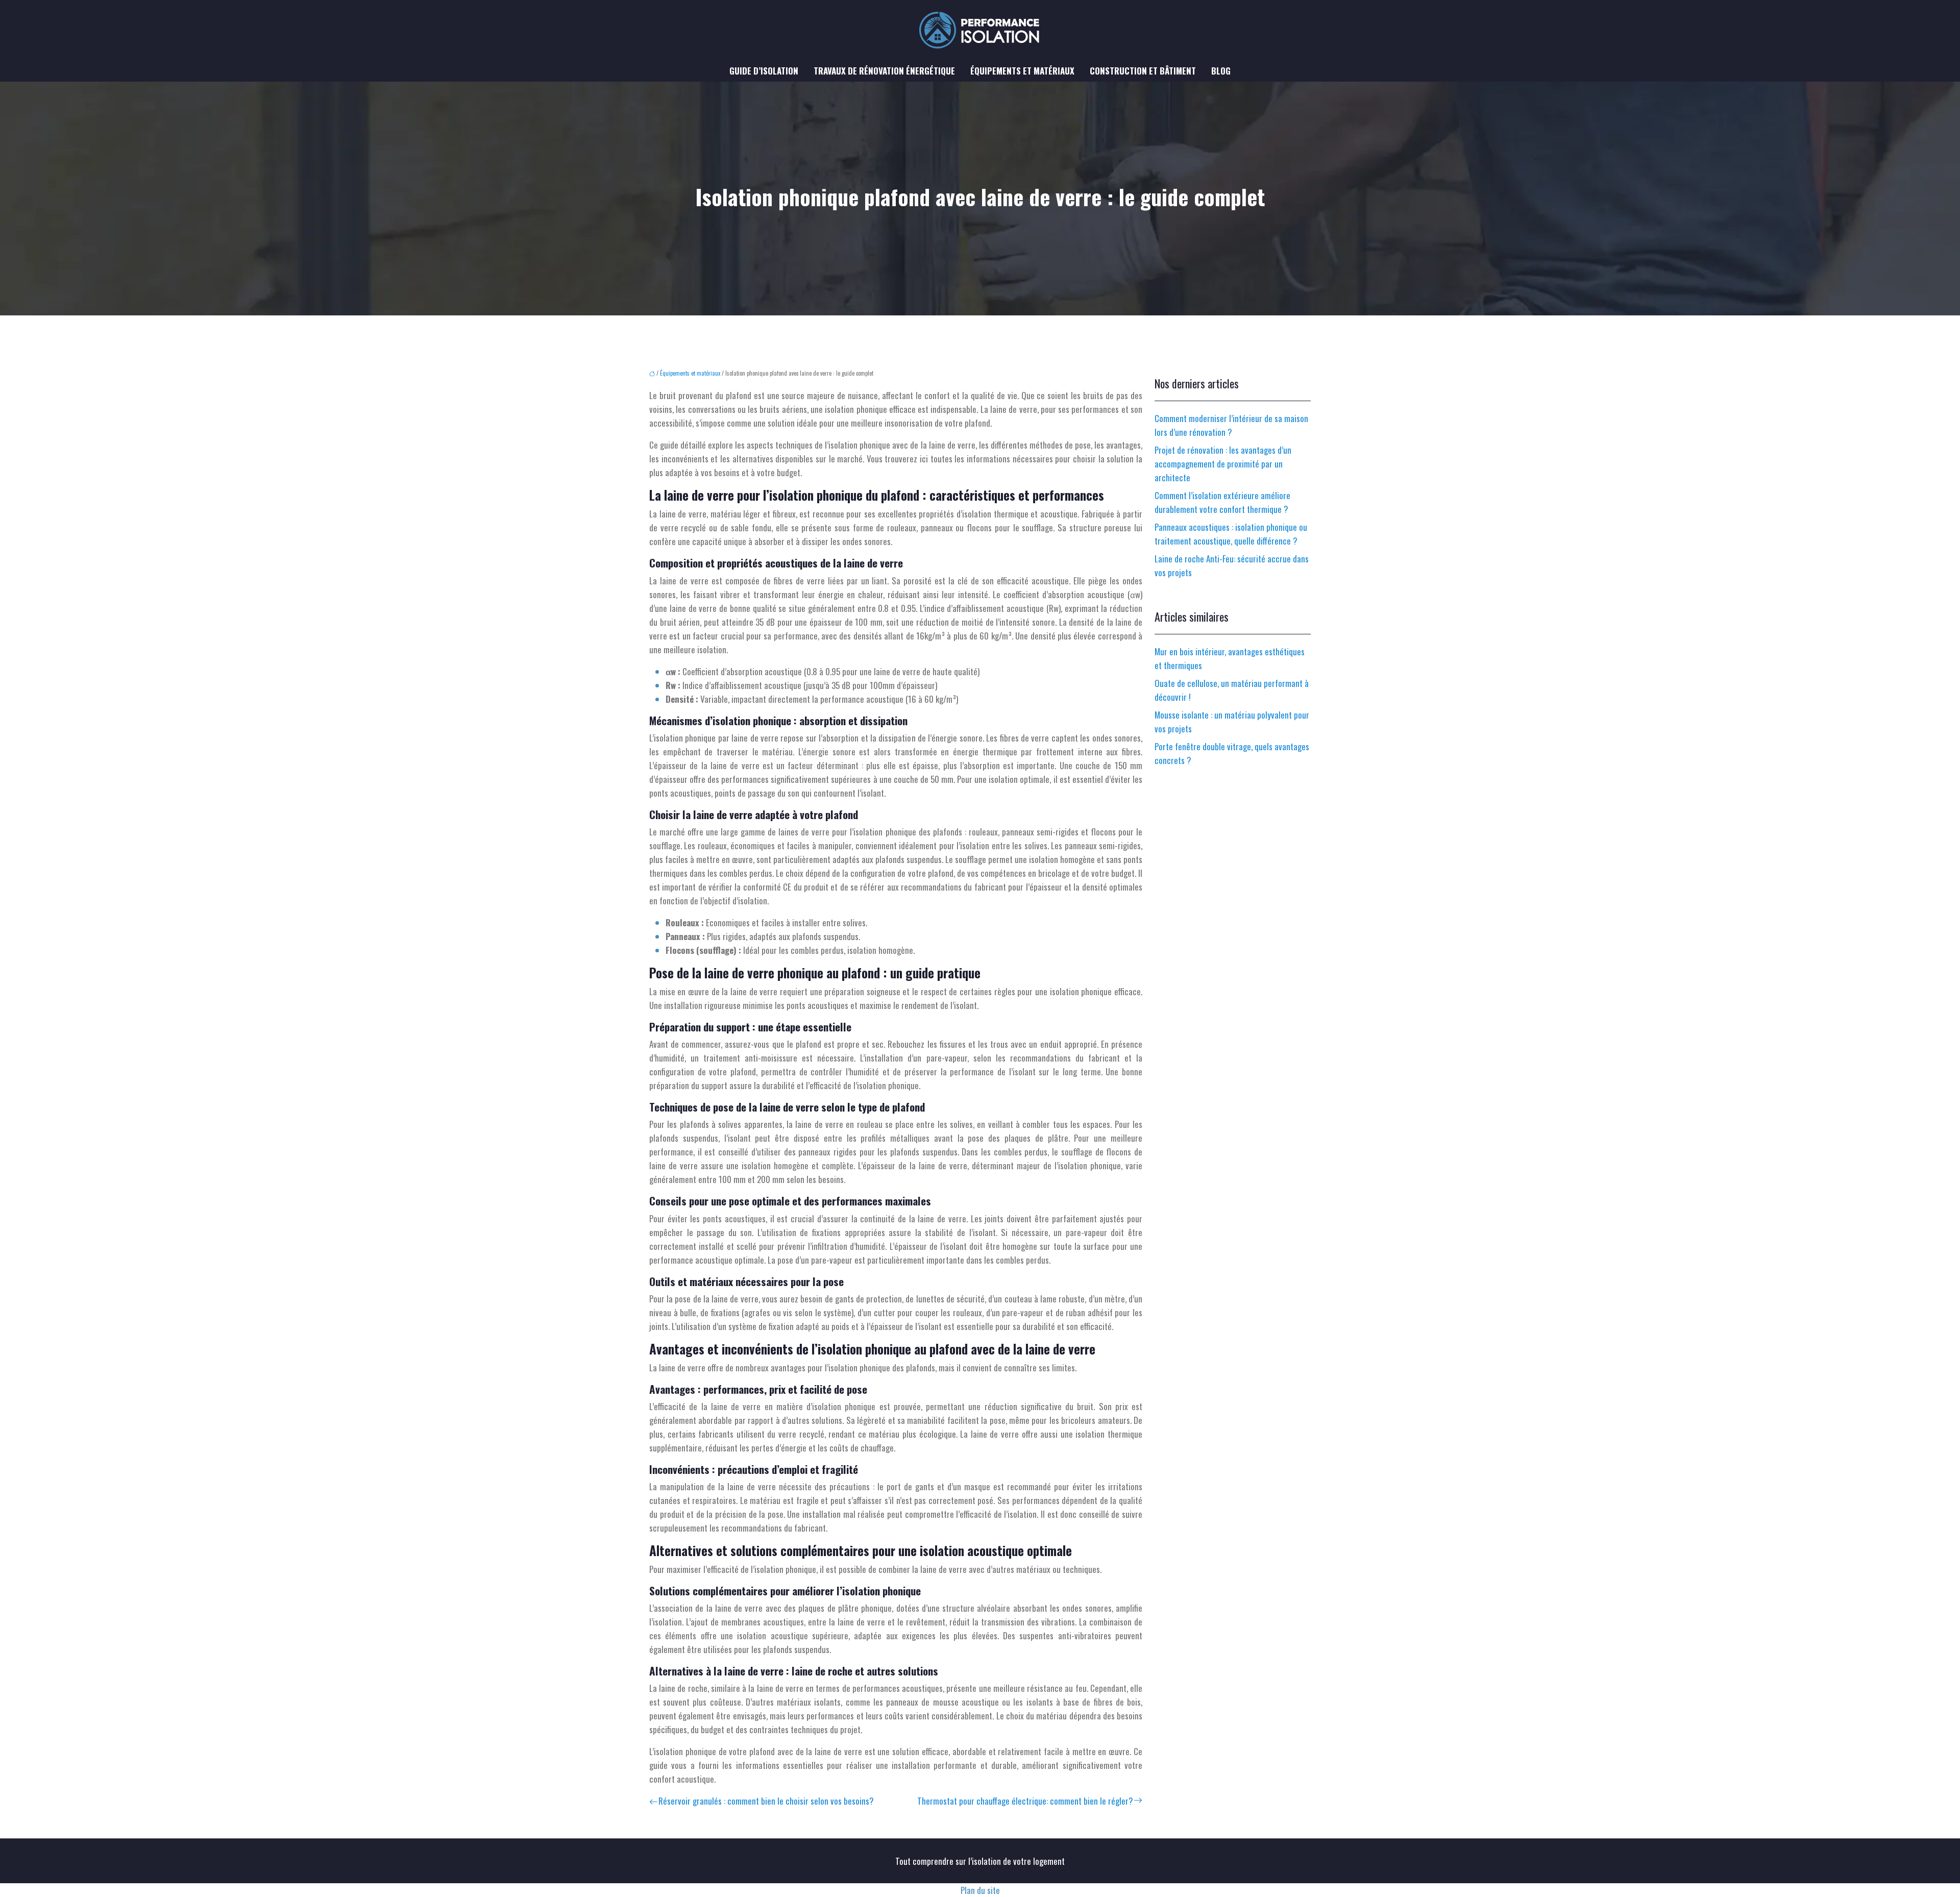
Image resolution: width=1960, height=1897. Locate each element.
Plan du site (980, 1890)
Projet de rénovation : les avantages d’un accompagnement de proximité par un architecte (1223, 464)
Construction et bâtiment (1143, 71)
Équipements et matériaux (1022, 71)
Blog (1221, 71)
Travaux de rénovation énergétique (884, 71)
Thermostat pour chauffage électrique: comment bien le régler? (1025, 1801)
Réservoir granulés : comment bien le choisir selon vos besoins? (766, 1801)
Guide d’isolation (764, 71)
